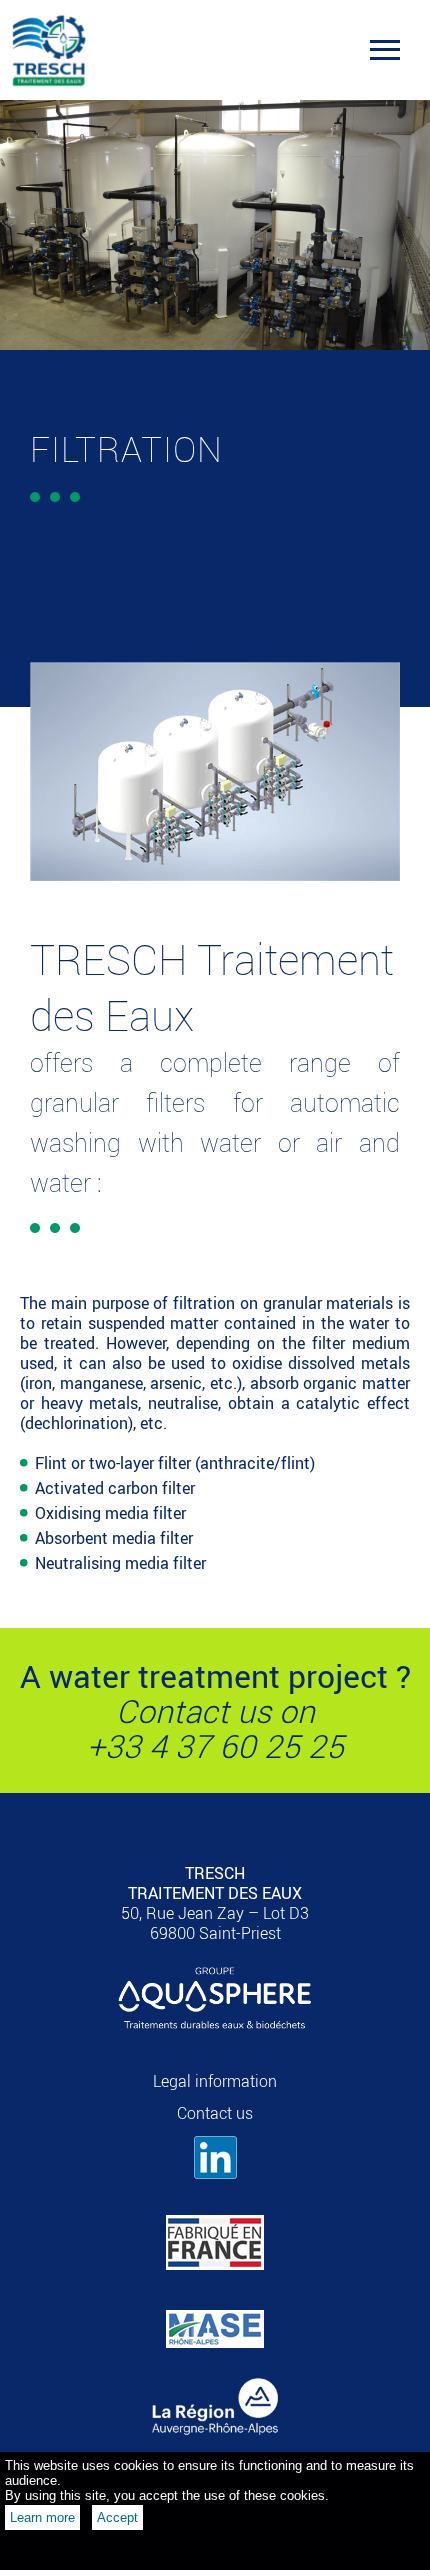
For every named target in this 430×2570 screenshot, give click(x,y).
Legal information (215, 2081)
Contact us (215, 2113)
